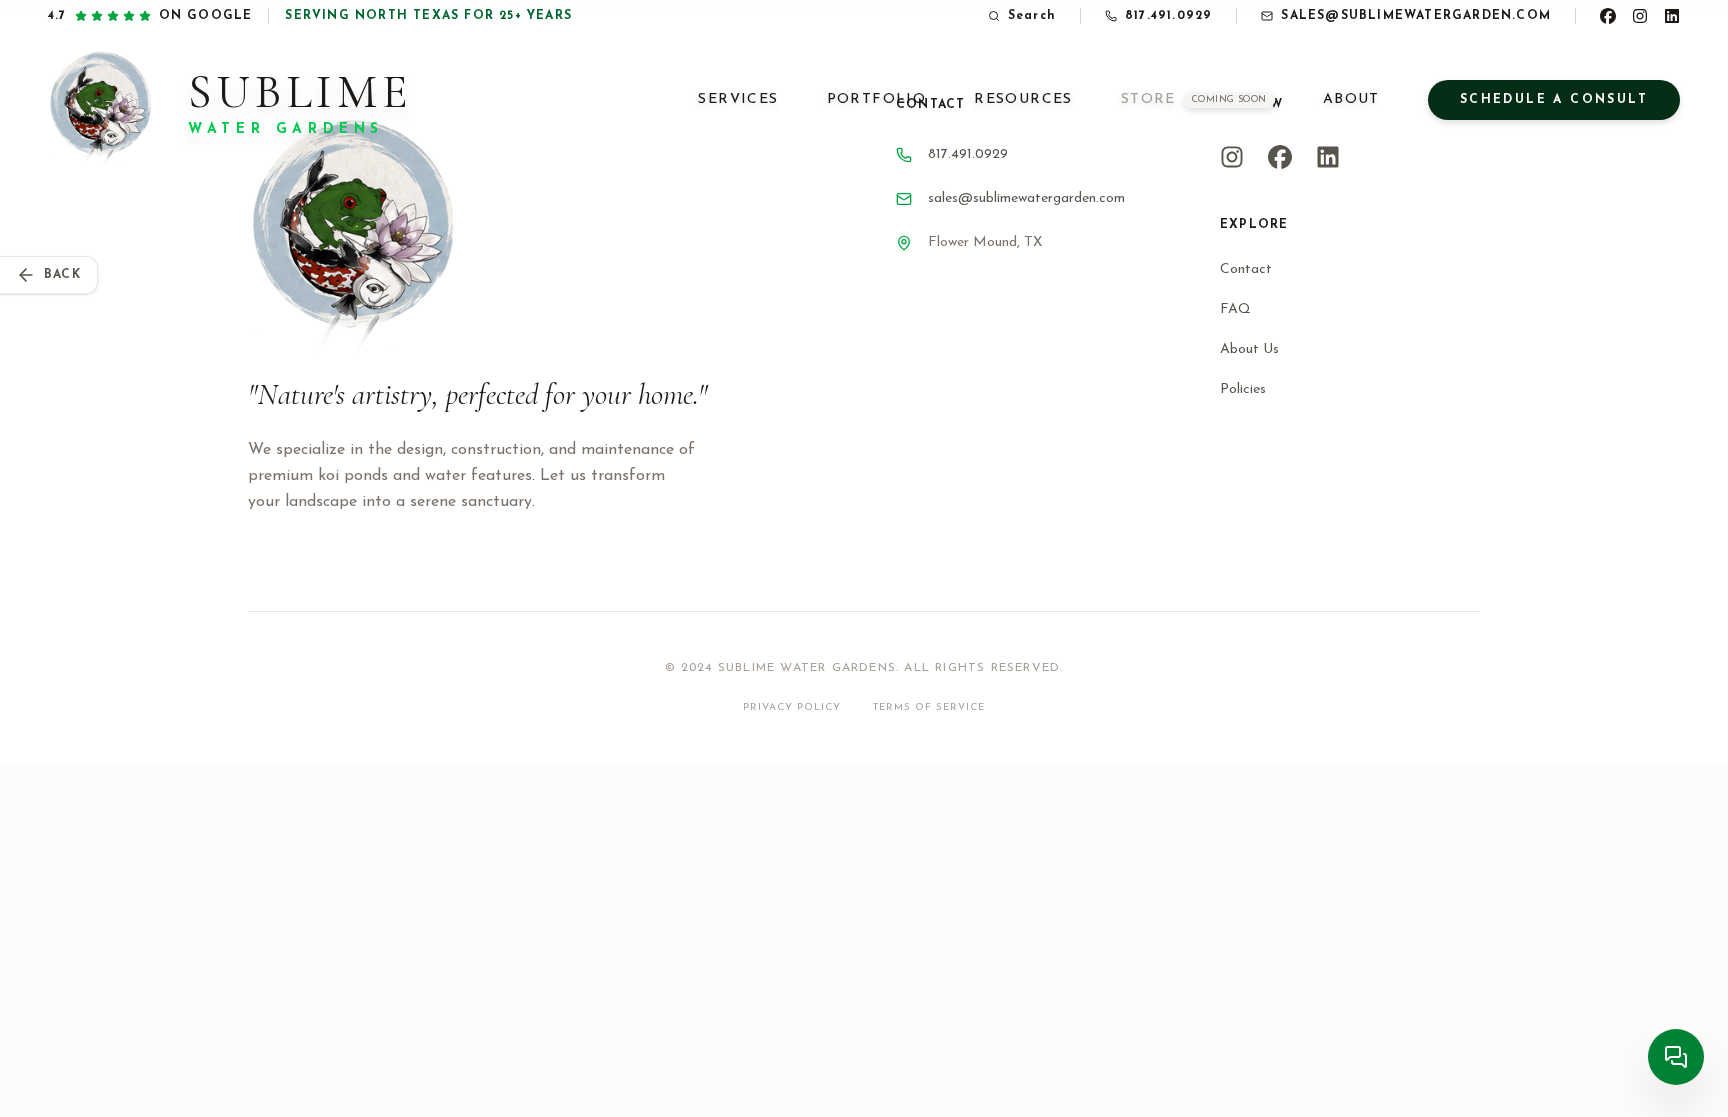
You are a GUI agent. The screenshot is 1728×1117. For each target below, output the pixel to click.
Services (738, 99)
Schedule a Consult (1554, 100)
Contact (1246, 269)
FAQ (1235, 309)
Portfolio (877, 99)
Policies (1243, 389)
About (1351, 99)
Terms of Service (929, 707)
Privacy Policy (792, 707)
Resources (1023, 99)
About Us (1249, 349)
